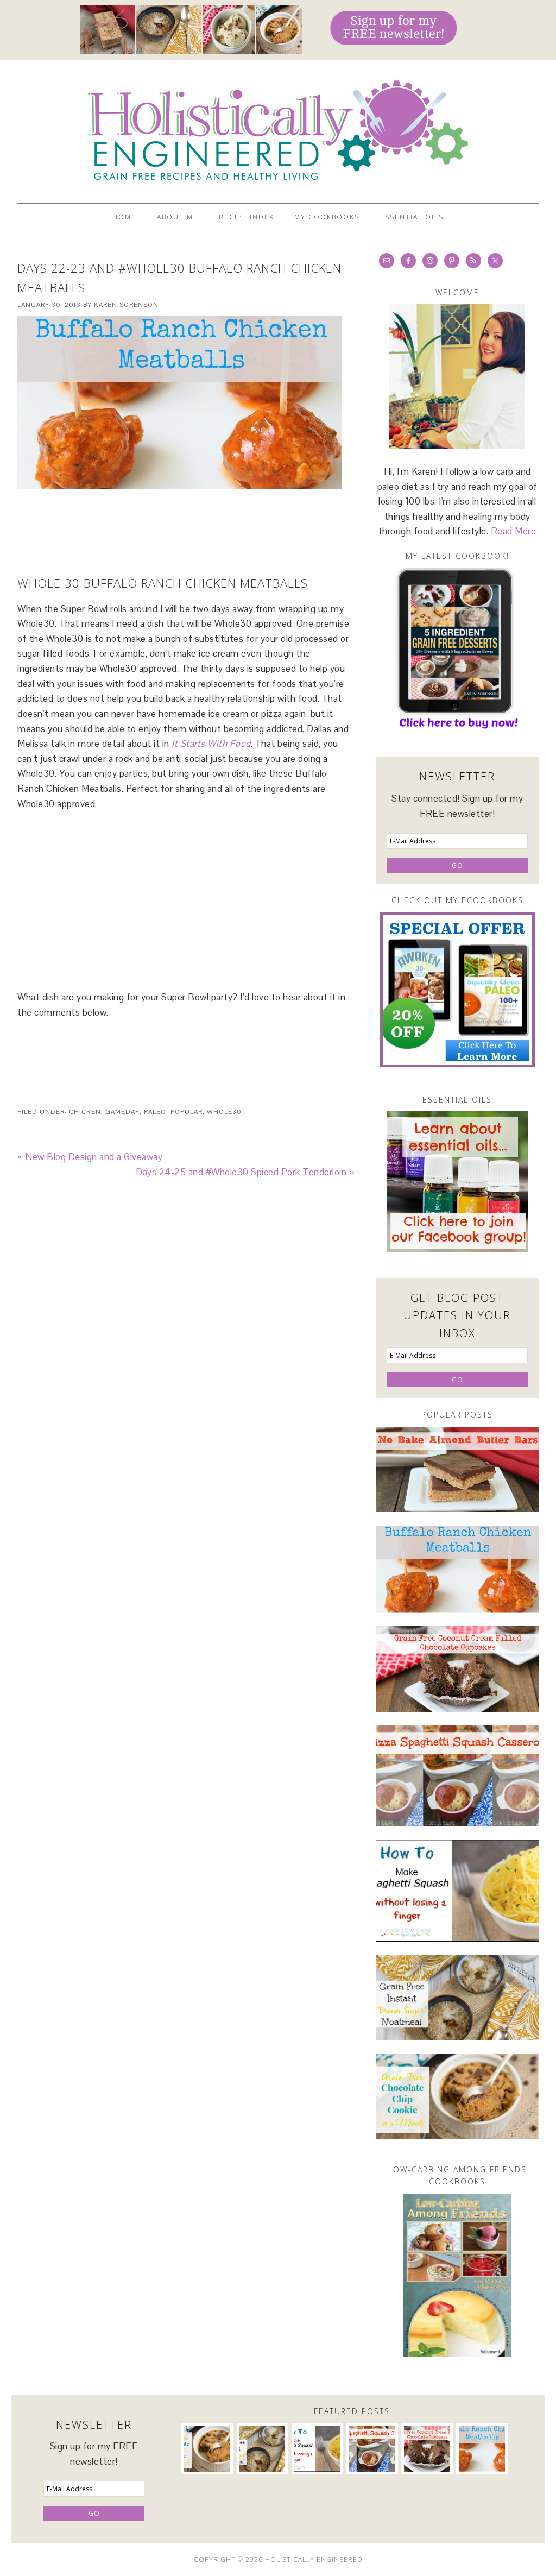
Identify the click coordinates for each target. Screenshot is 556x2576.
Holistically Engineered (278, 127)
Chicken (85, 1112)
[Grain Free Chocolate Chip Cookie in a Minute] (457, 2097)
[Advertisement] (186, 516)
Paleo (155, 1112)
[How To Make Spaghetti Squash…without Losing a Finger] (457, 1891)
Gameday (122, 1112)
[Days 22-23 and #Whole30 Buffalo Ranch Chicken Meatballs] (457, 1569)
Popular (187, 1112)
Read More (514, 531)
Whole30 (224, 1112)
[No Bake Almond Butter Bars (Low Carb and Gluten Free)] (457, 1469)
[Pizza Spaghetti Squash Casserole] (457, 1776)
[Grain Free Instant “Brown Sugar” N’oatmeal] (457, 1998)
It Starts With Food (211, 744)
